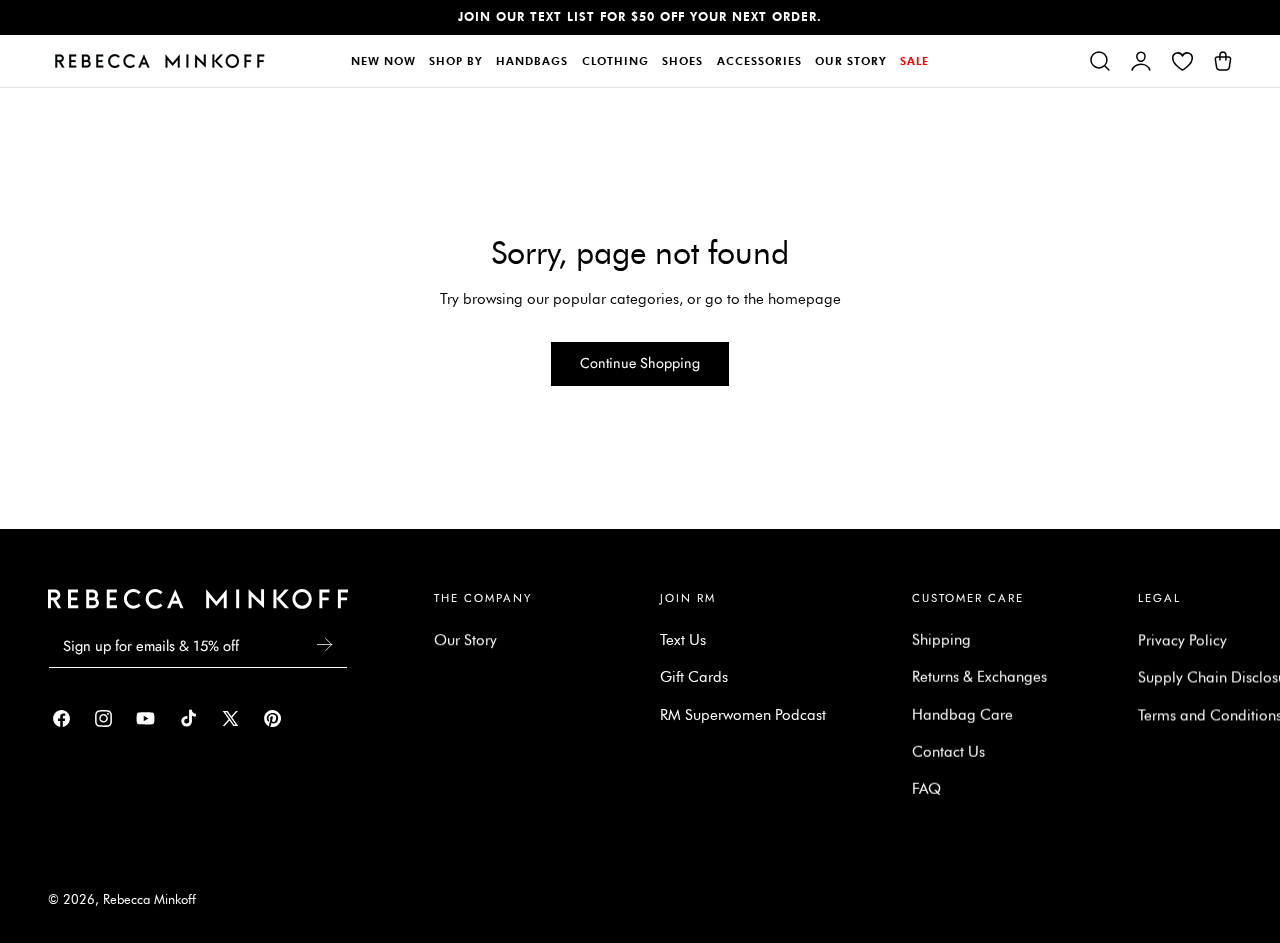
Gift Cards (694, 677)
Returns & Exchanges (979, 677)
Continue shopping (640, 363)
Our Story (465, 640)
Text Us (683, 640)
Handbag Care (962, 715)
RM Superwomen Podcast (743, 715)
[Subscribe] (324, 644)
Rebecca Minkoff (149, 899)
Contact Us (948, 752)
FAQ (926, 789)
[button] (1100, 61)
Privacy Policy (1182, 640)
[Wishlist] (1182, 61)
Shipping (941, 640)
